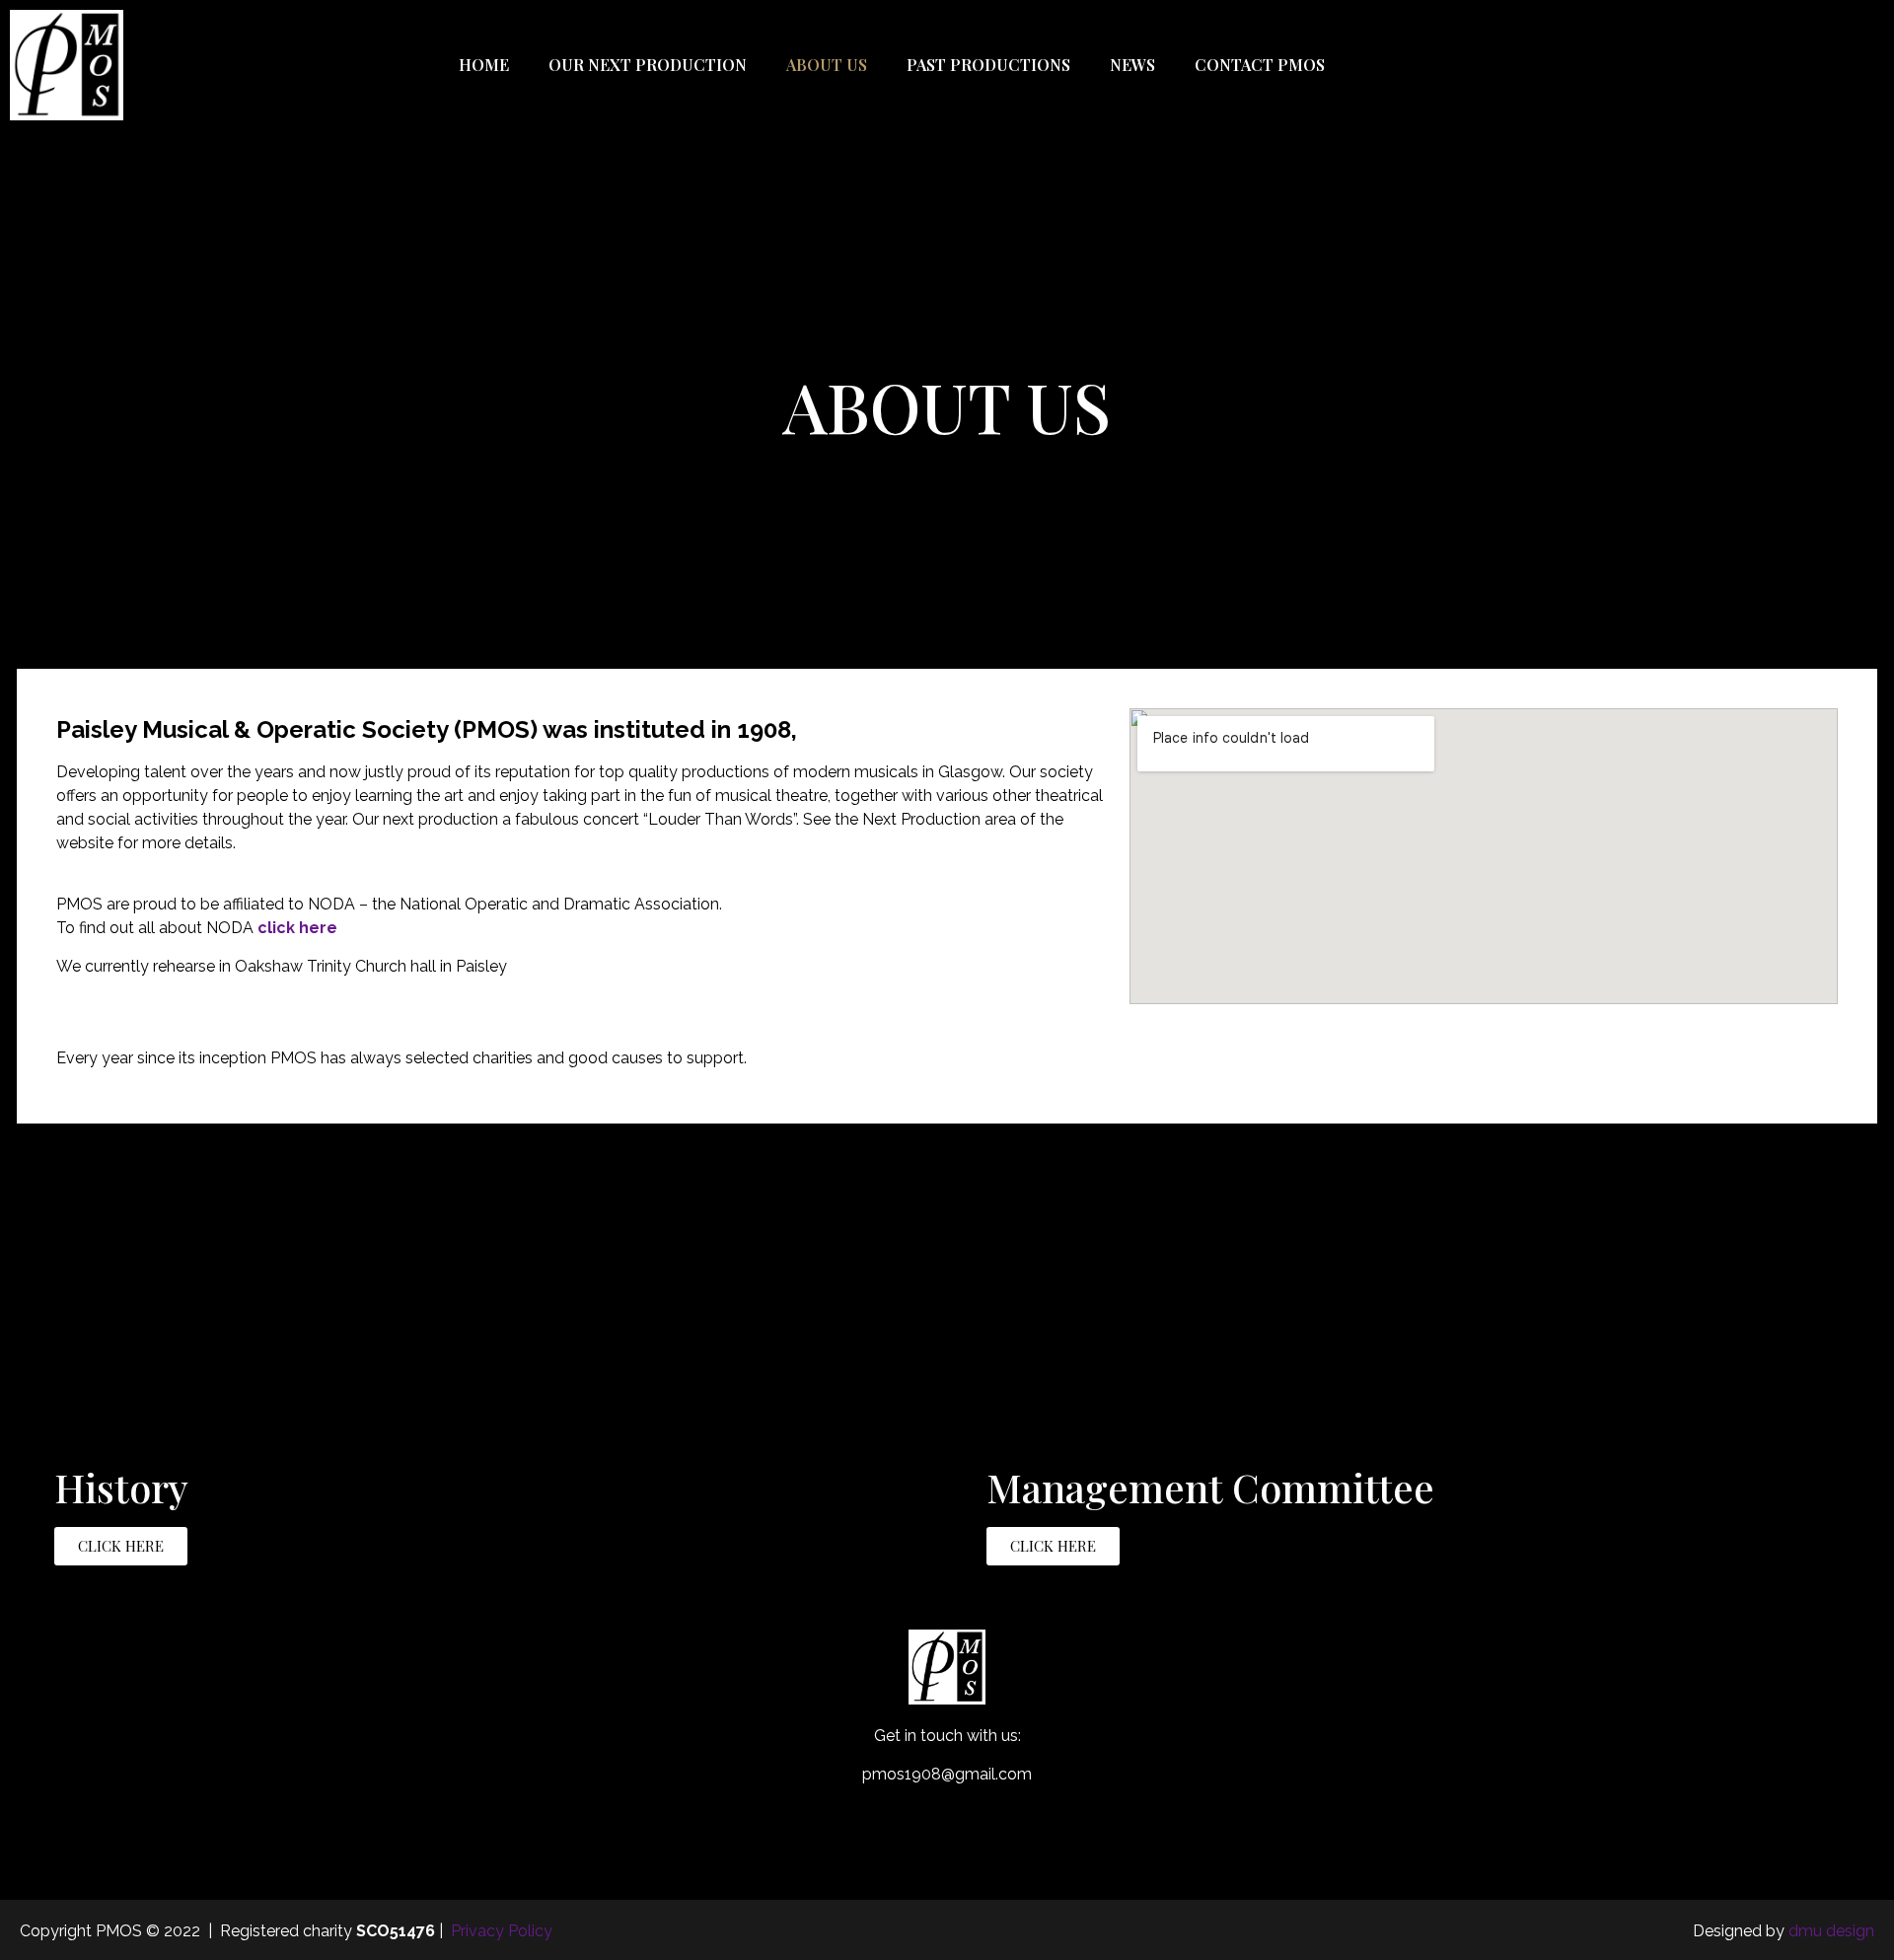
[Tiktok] (1804, 65)
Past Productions (988, 65)
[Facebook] (1683, 65)
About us (827, 65)
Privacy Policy (502, 1931)
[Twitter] (1723, 65)
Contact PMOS (1260, 65)
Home (484, 65)
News (1132, 65)
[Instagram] (1764, 65)
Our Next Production (648, 65)
